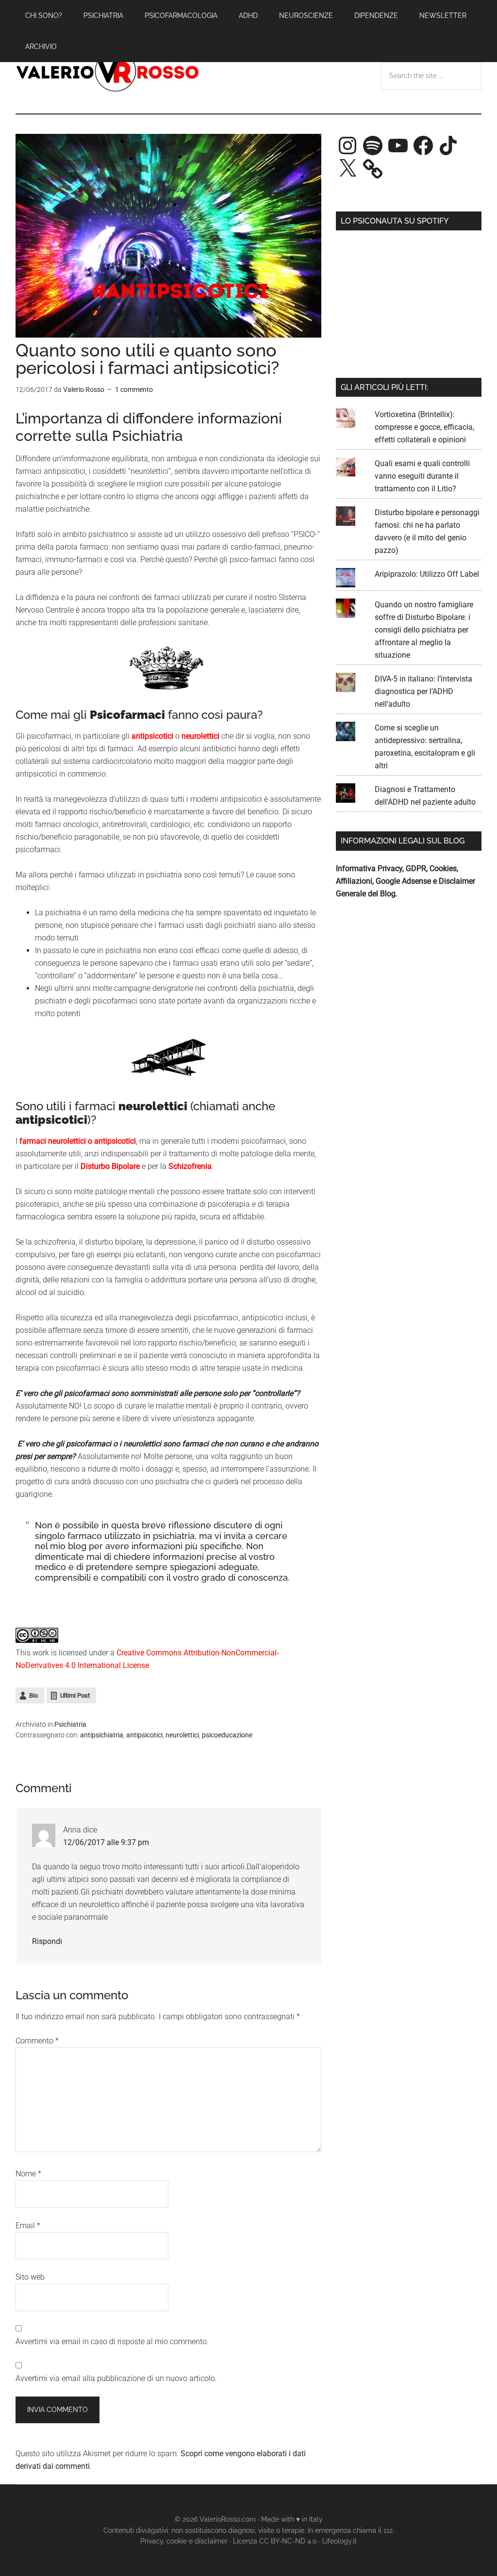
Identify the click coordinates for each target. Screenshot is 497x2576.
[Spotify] (373, 146)
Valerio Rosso (108, 72)
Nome (28, 2174)
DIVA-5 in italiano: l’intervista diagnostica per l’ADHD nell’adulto (423, 691)
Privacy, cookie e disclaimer (184, 2541)
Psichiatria (70, 1724)
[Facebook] (423, 146)
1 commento (134, 389)
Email (28, 2226)
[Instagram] (348, 146)
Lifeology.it (340, 2541)
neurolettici (182, 1735)
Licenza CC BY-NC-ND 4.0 (275, 2541)
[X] (348, 169)
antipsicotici (144, 1735)
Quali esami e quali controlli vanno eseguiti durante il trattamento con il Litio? (422, 476)
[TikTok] (448, 146)
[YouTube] (398, 146)
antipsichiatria (102, 1735)
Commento (37, 2041)
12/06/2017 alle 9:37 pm (106, 1842)
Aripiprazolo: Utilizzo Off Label (427, 574)
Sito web (30, 2277)
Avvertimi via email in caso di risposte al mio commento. (112, 2341)
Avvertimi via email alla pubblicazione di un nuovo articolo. (116, 2378)
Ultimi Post (75, 1695)
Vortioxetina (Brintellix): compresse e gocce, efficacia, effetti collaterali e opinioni (424, 427)
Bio (33, 1695)
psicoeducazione (227, 1735)
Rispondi (47, 1941)
